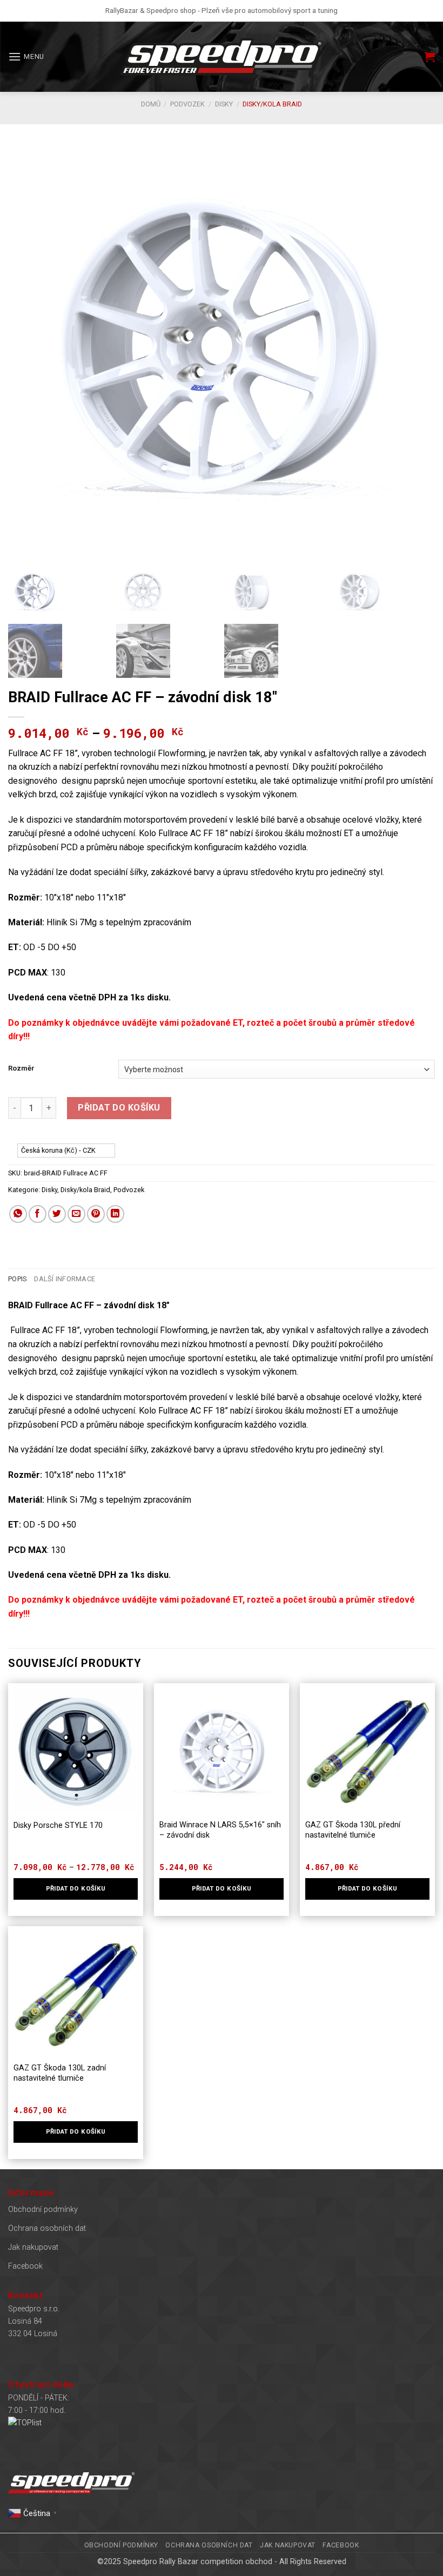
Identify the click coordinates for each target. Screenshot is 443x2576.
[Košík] (429, 57)
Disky (224, 104)
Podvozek (187, 104)
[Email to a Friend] (76, 1214)
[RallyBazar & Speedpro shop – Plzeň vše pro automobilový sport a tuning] (222, 57)
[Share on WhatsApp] (18, 1214)
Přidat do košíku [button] (222, 1888)
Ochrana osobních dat (47, 2228)
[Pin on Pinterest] (96, 1214)
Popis (17, 1279)
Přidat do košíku (119, 1108)
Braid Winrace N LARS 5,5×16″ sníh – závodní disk (220, 1830)
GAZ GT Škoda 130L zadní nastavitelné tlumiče (60, 2073)
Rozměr (21, 1068)
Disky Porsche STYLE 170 (58, 1825)
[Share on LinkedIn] (115, 1214)
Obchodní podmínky (43, 2210)
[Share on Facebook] (38, 1214)
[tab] (17, 1279)
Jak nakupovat (33, 2247)
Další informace (65, 1279)
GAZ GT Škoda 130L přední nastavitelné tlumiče (353, 1830)
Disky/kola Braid (272, 104)
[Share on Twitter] (57, 1214)
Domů (151, 104)
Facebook (25, 2266)
